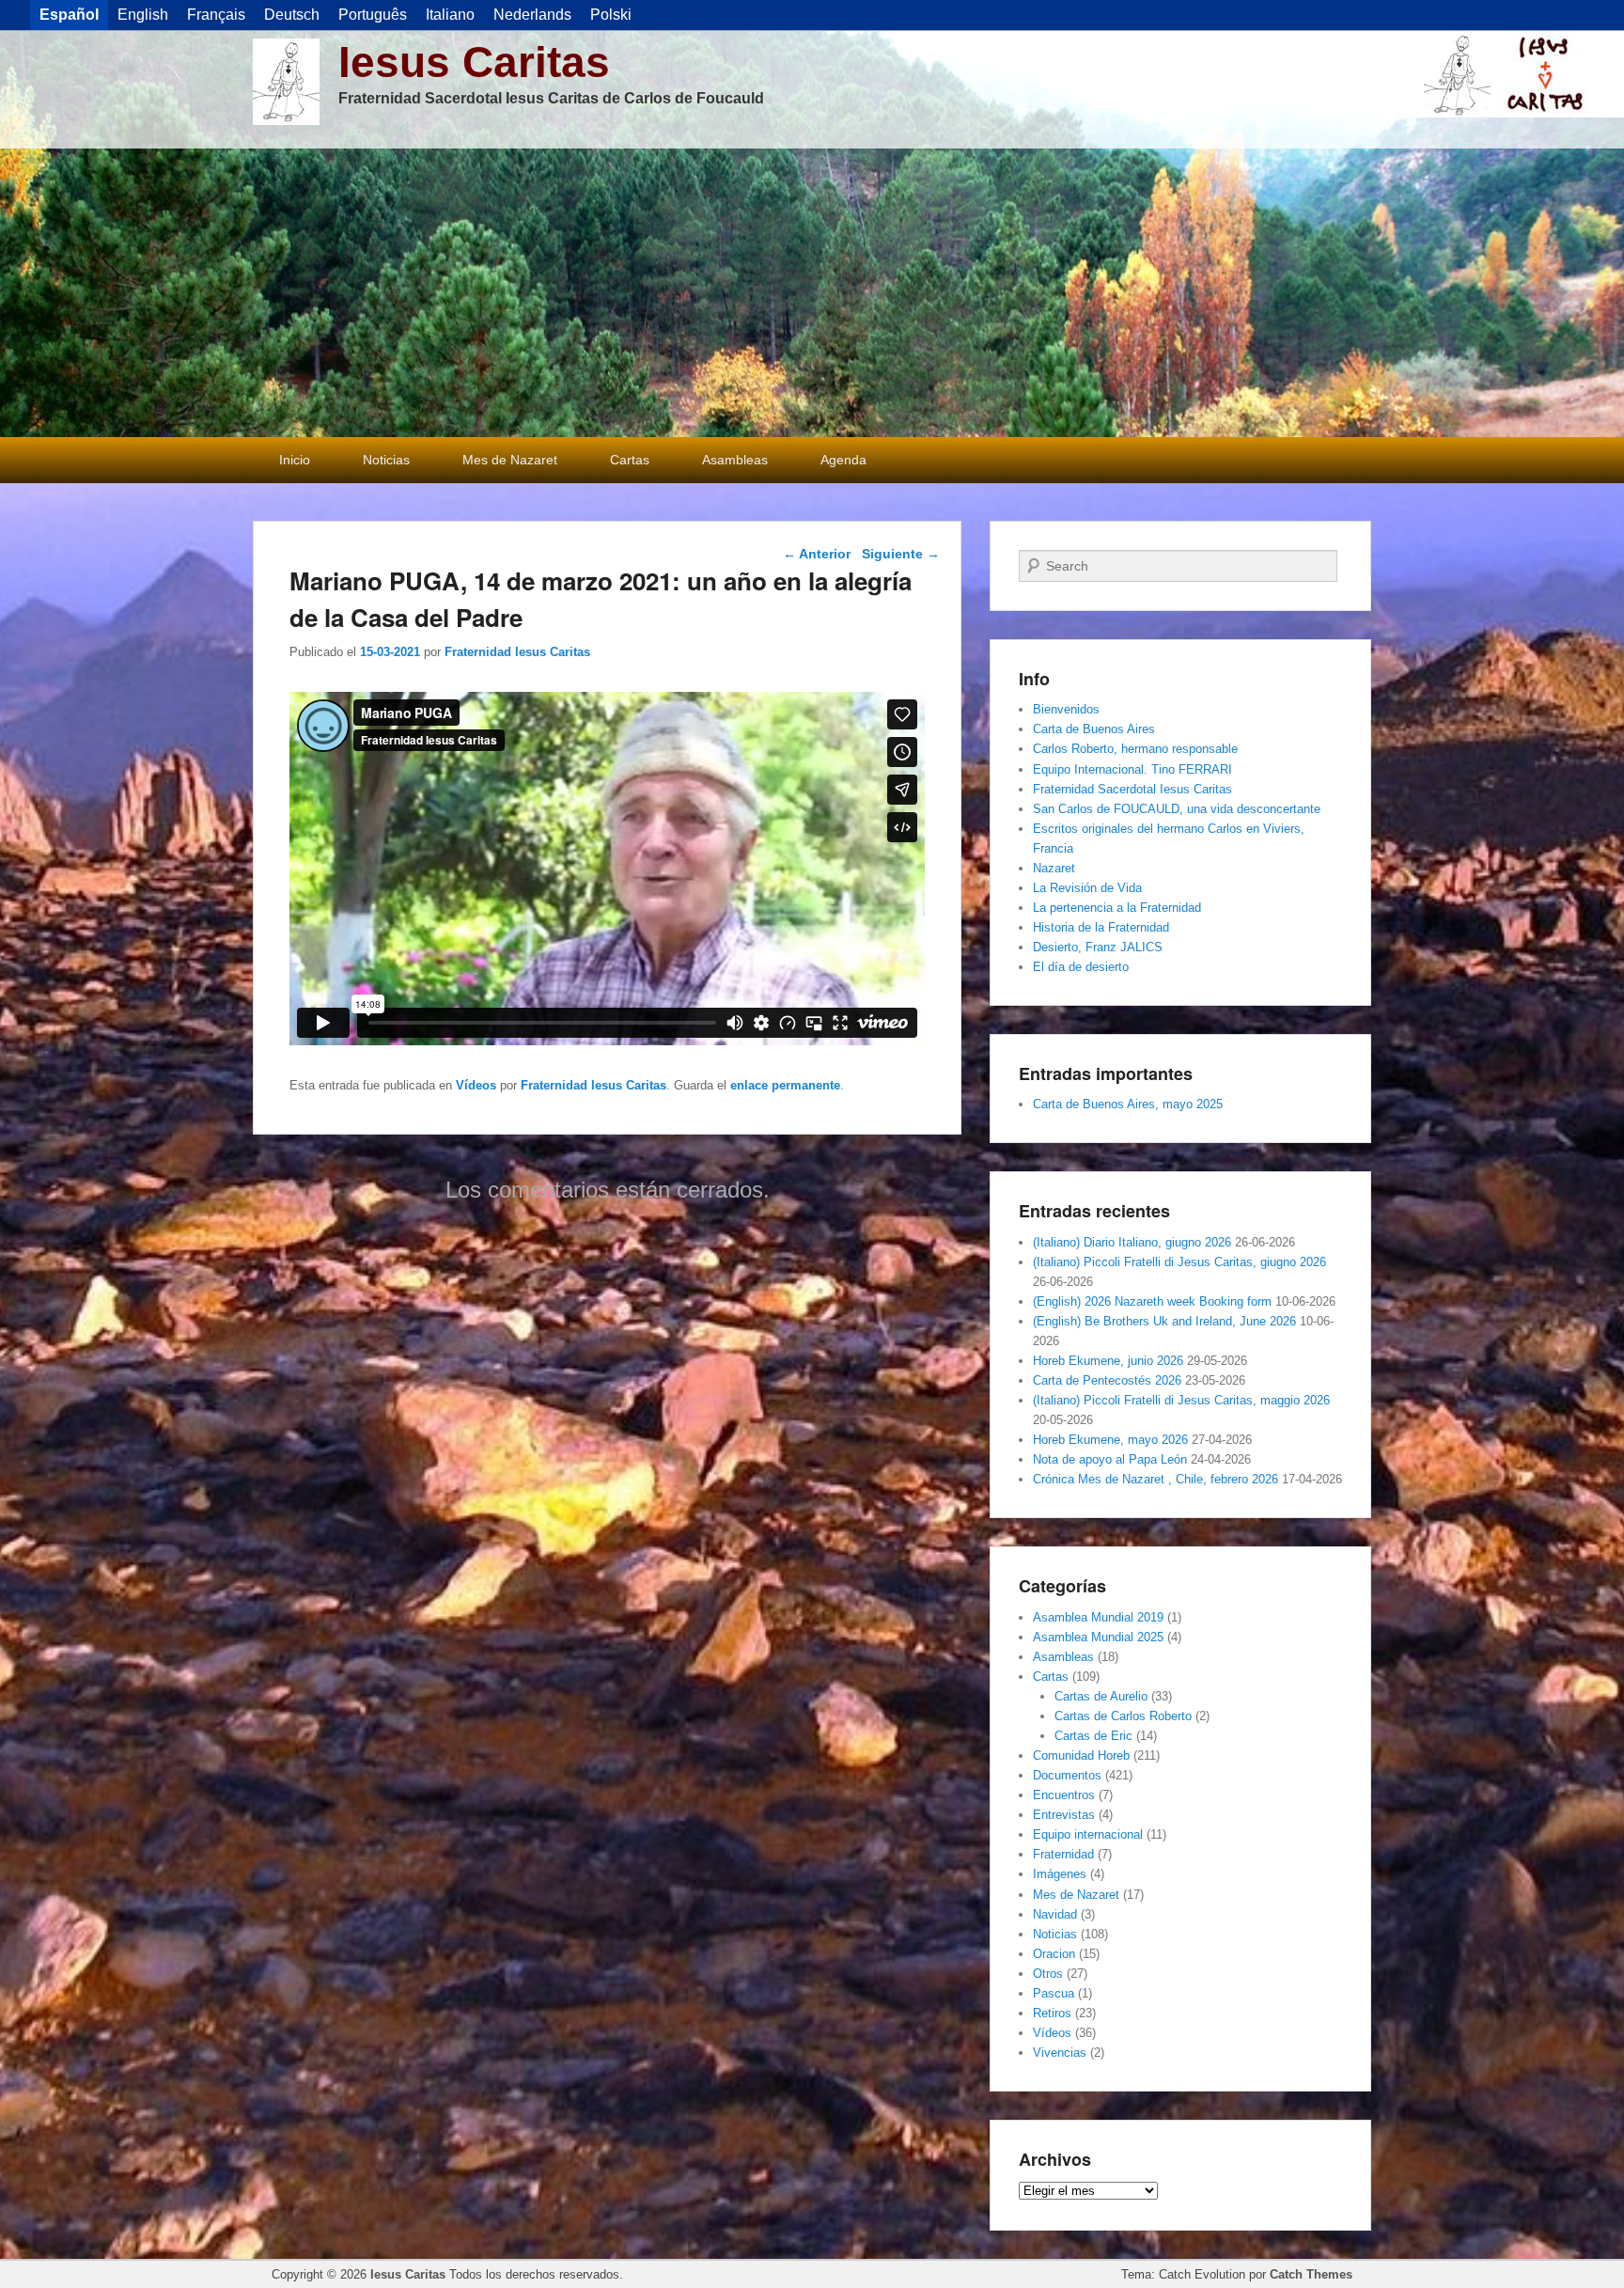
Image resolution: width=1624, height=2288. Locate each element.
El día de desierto (1081, 967)
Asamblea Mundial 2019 (1098, 1617)
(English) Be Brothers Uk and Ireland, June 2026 (1164, 1321)
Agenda (843, 460)
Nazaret (1054, 868)
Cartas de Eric (1093, 1736)
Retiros (1052, 2013)
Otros (1048, 1974)
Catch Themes (1311, 2274)
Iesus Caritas (474, 62)
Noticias (386, 460)
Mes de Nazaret (510, 460)
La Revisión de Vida (1087, 888)
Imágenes (1060, 1874)
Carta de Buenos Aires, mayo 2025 (1128, 1104)
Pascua (1054, 1993)
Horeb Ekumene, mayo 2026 (1110, 1440)
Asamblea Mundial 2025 (1098, 1637)
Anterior (817, 554)
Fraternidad (1063, 1854)
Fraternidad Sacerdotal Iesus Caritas (1132, 789)
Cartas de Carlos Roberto (1123, 1716)
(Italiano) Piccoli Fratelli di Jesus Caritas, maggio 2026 (1181, 1400)
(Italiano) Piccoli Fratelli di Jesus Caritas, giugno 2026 (1179, 1262)
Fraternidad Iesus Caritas (517, 652)
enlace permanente (785, 1085)
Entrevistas (1064, 1815)
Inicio (295, 460)
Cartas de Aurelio (1101, 1696)
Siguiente (901, 554)
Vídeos (476, 1085)
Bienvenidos (1066, 709)
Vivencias (1060, 2053)
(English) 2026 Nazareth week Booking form (1152, 1301)
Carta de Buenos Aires (1094, 729)
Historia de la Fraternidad (1101, 927)
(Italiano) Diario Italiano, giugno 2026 (1132, 1242)
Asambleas (735, 460)
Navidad (1055, 1914)
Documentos (1067, 1775)
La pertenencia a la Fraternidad (1117, 908)
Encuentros (1064, 1795)
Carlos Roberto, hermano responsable (1135, 749)
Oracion (1054, 1954)
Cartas (630, 460)
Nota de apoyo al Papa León (1110, 1459)
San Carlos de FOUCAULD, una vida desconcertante (1177, 809)
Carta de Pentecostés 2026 (1107, 1380)
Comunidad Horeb (1081, 1755)
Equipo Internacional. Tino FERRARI (1132, 769)
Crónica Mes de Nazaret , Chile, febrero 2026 (1156, 1479)
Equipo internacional (1088, 1834)
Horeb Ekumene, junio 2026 (1108, 1361)
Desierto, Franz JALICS (1098, 947)
